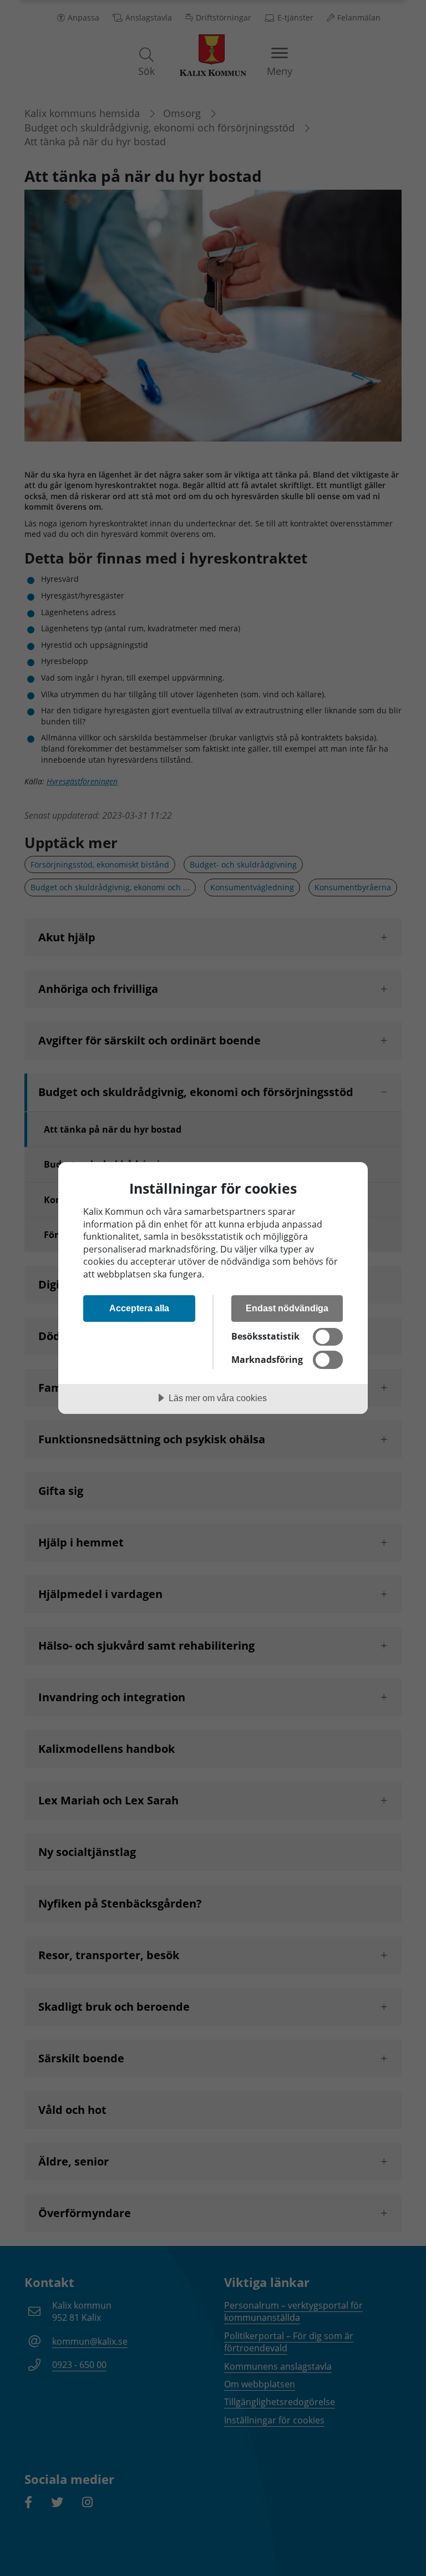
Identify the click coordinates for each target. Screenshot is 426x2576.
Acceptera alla (139, 1308)
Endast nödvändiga (287, 1308)
